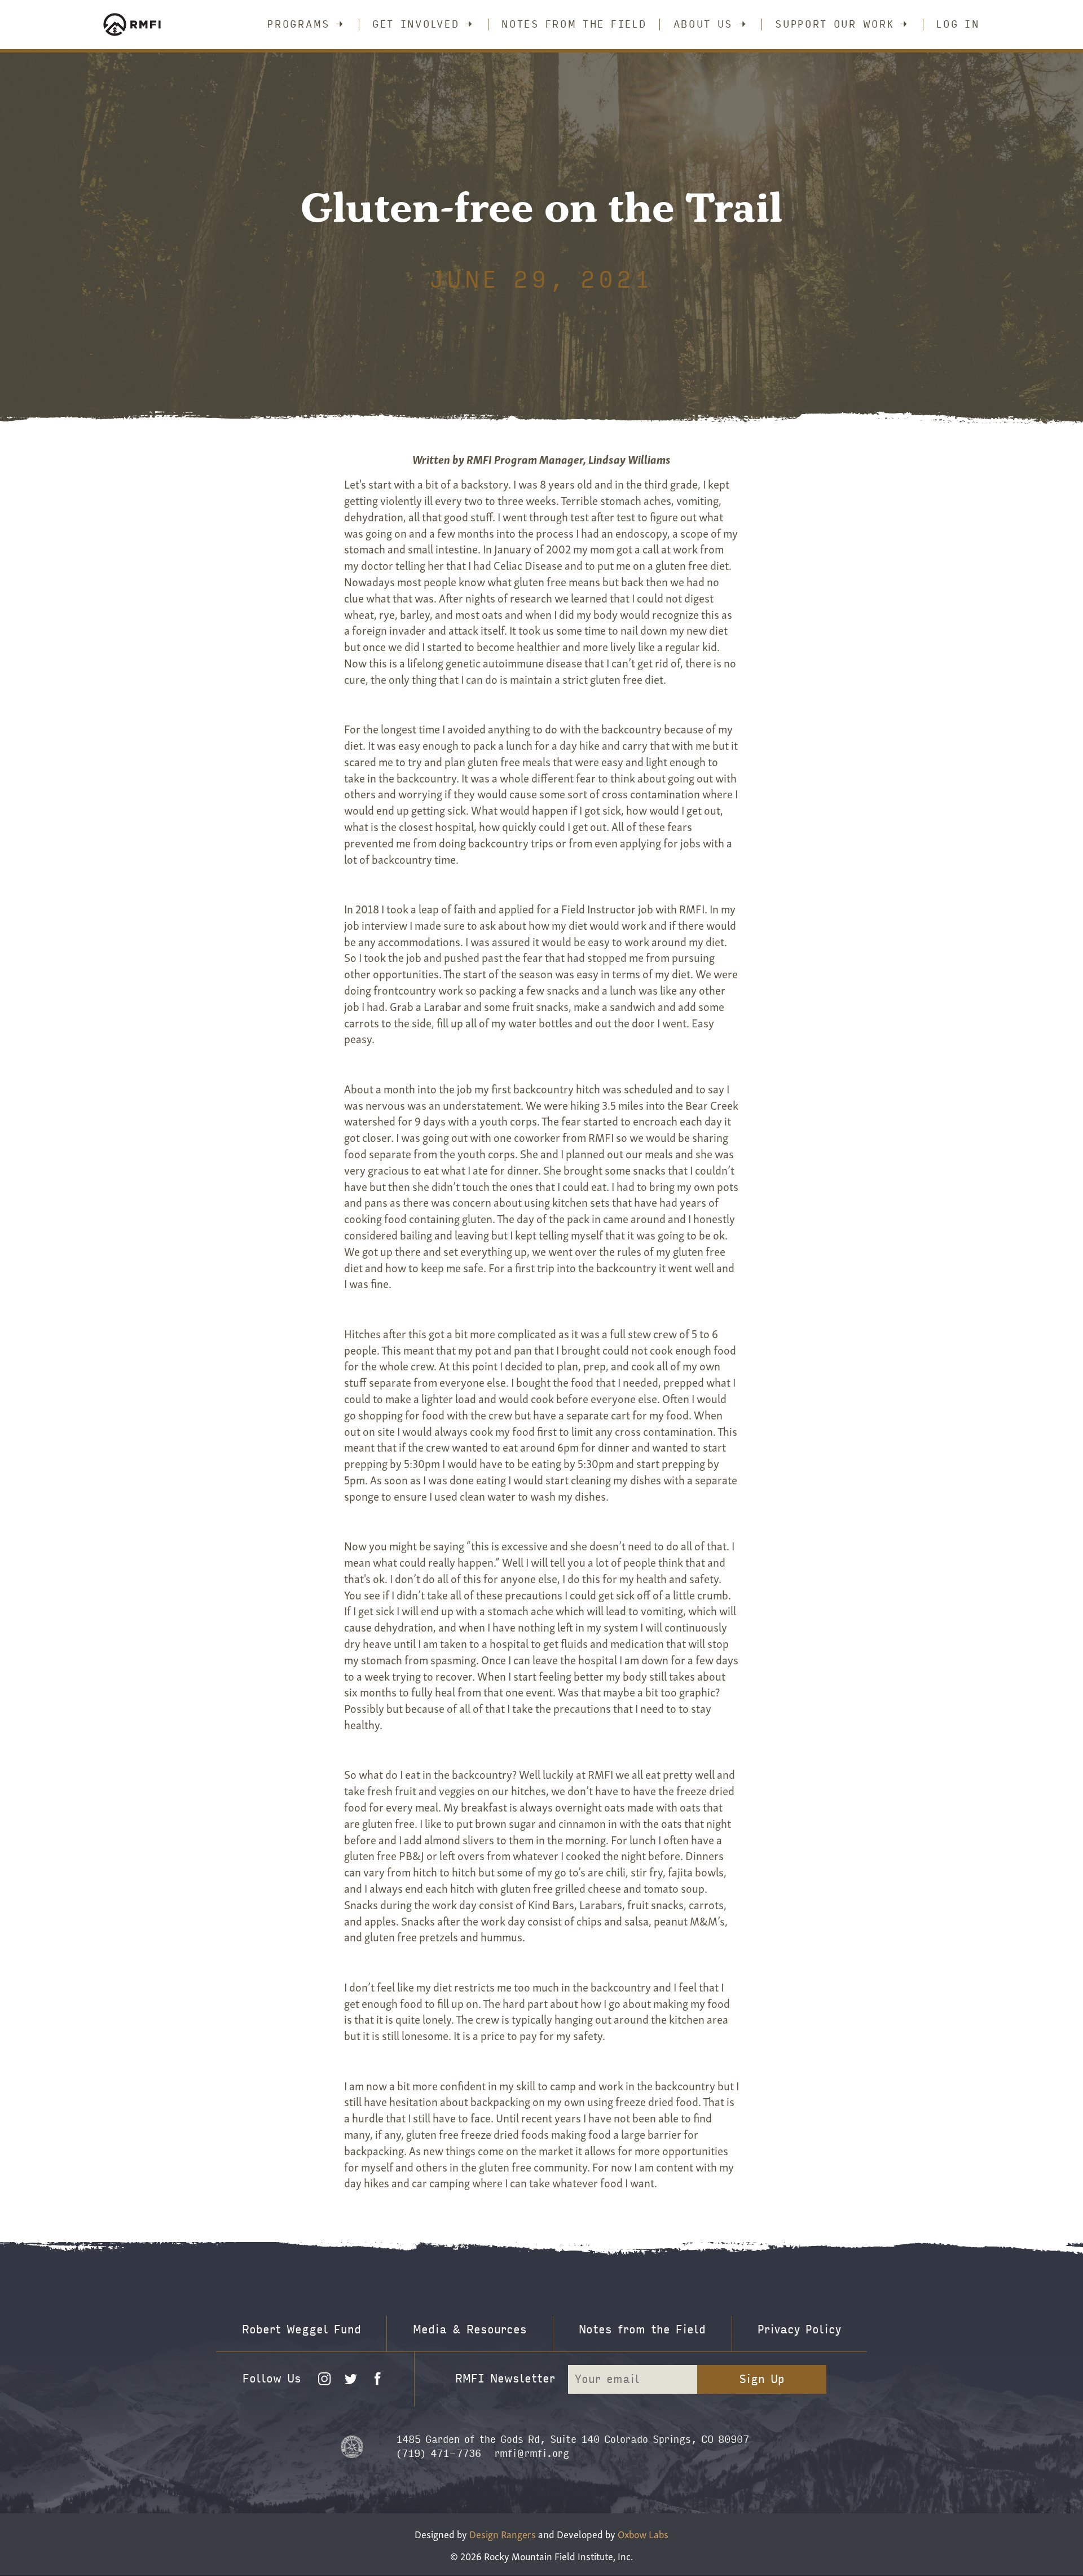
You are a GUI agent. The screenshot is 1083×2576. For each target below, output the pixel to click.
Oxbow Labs (643, 2533)
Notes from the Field (574, 25)
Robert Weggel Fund (301, 2330)
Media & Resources (470, 2330)
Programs (299, 25)
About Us (703, 25)
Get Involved (416, 25)
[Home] (146, 25)
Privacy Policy (799, 2330)
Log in (958, 25)
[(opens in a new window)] (352, 2446)
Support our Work (835, 25)
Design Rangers (503, 2533)
